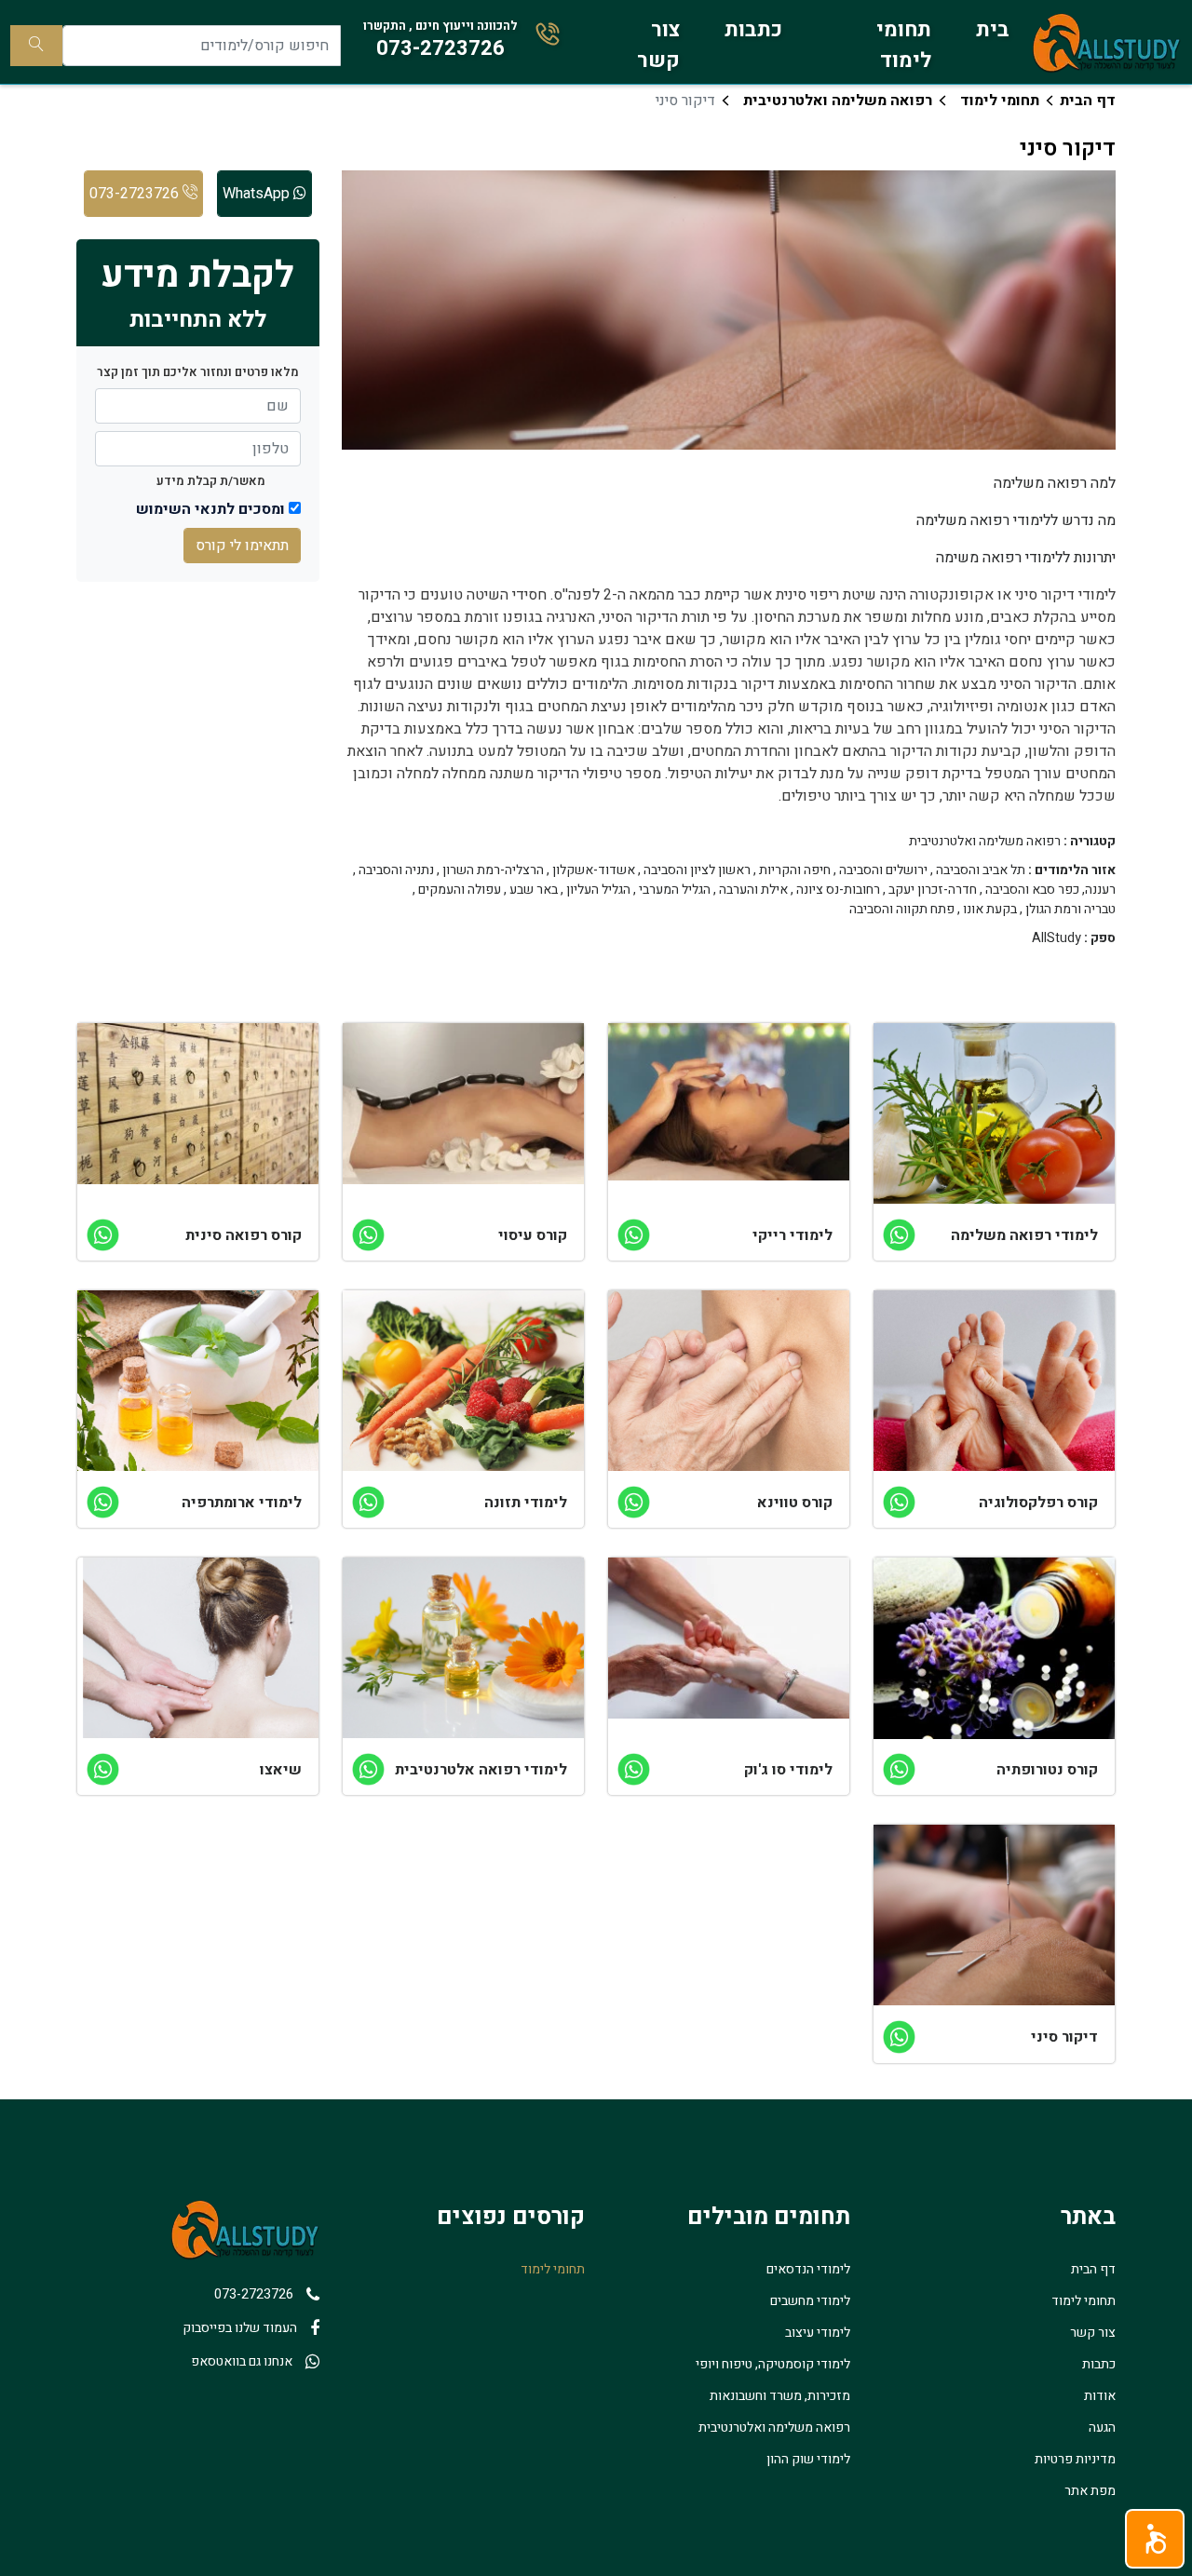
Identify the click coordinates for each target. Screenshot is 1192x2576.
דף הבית (1088, 101)
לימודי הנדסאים (808, 2269)
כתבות (753, 30)
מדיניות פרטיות (1075, 2459)
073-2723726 (136, 194)
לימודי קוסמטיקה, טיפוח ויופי (773, 2364)
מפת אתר (1090, 2491)
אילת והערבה (753, 890)
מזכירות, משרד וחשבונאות (780, 2396)
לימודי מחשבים (810, 2301)
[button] (1155, 2539)
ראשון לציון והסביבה (697, 870)
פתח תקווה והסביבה (902, 910)
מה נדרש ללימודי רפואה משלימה (1016, 520)
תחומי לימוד (904, 45)
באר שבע (534, 890)
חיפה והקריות (795, 870)
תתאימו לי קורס (242, 546)
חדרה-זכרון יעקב (933, 890)
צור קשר (658, 45)
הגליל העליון (598, 890)
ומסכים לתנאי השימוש (210, 509)
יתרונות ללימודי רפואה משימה (1026, 558)
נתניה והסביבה (396, 870)
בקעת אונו (990, 910)
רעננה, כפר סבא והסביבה (1050, 890)
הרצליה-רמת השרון (493, 870)
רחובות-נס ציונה (838, 890)
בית (993, 30)
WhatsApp (258, 194)
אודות (1100, 2396)
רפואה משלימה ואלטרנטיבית (838, 101)
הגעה (1102, 2428)
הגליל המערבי (675, 890)
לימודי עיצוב (818, 2333)
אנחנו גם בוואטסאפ (242, 2361)
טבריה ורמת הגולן (1070, 910)
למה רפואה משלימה (1055, 483)
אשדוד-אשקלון (594, 870)
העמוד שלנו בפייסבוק (240, 2328)
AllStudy (1057, 938)
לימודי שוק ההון (808, 2459)
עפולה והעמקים (460, 890)
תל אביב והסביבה (981, 870)
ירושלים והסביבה (883, 870)
